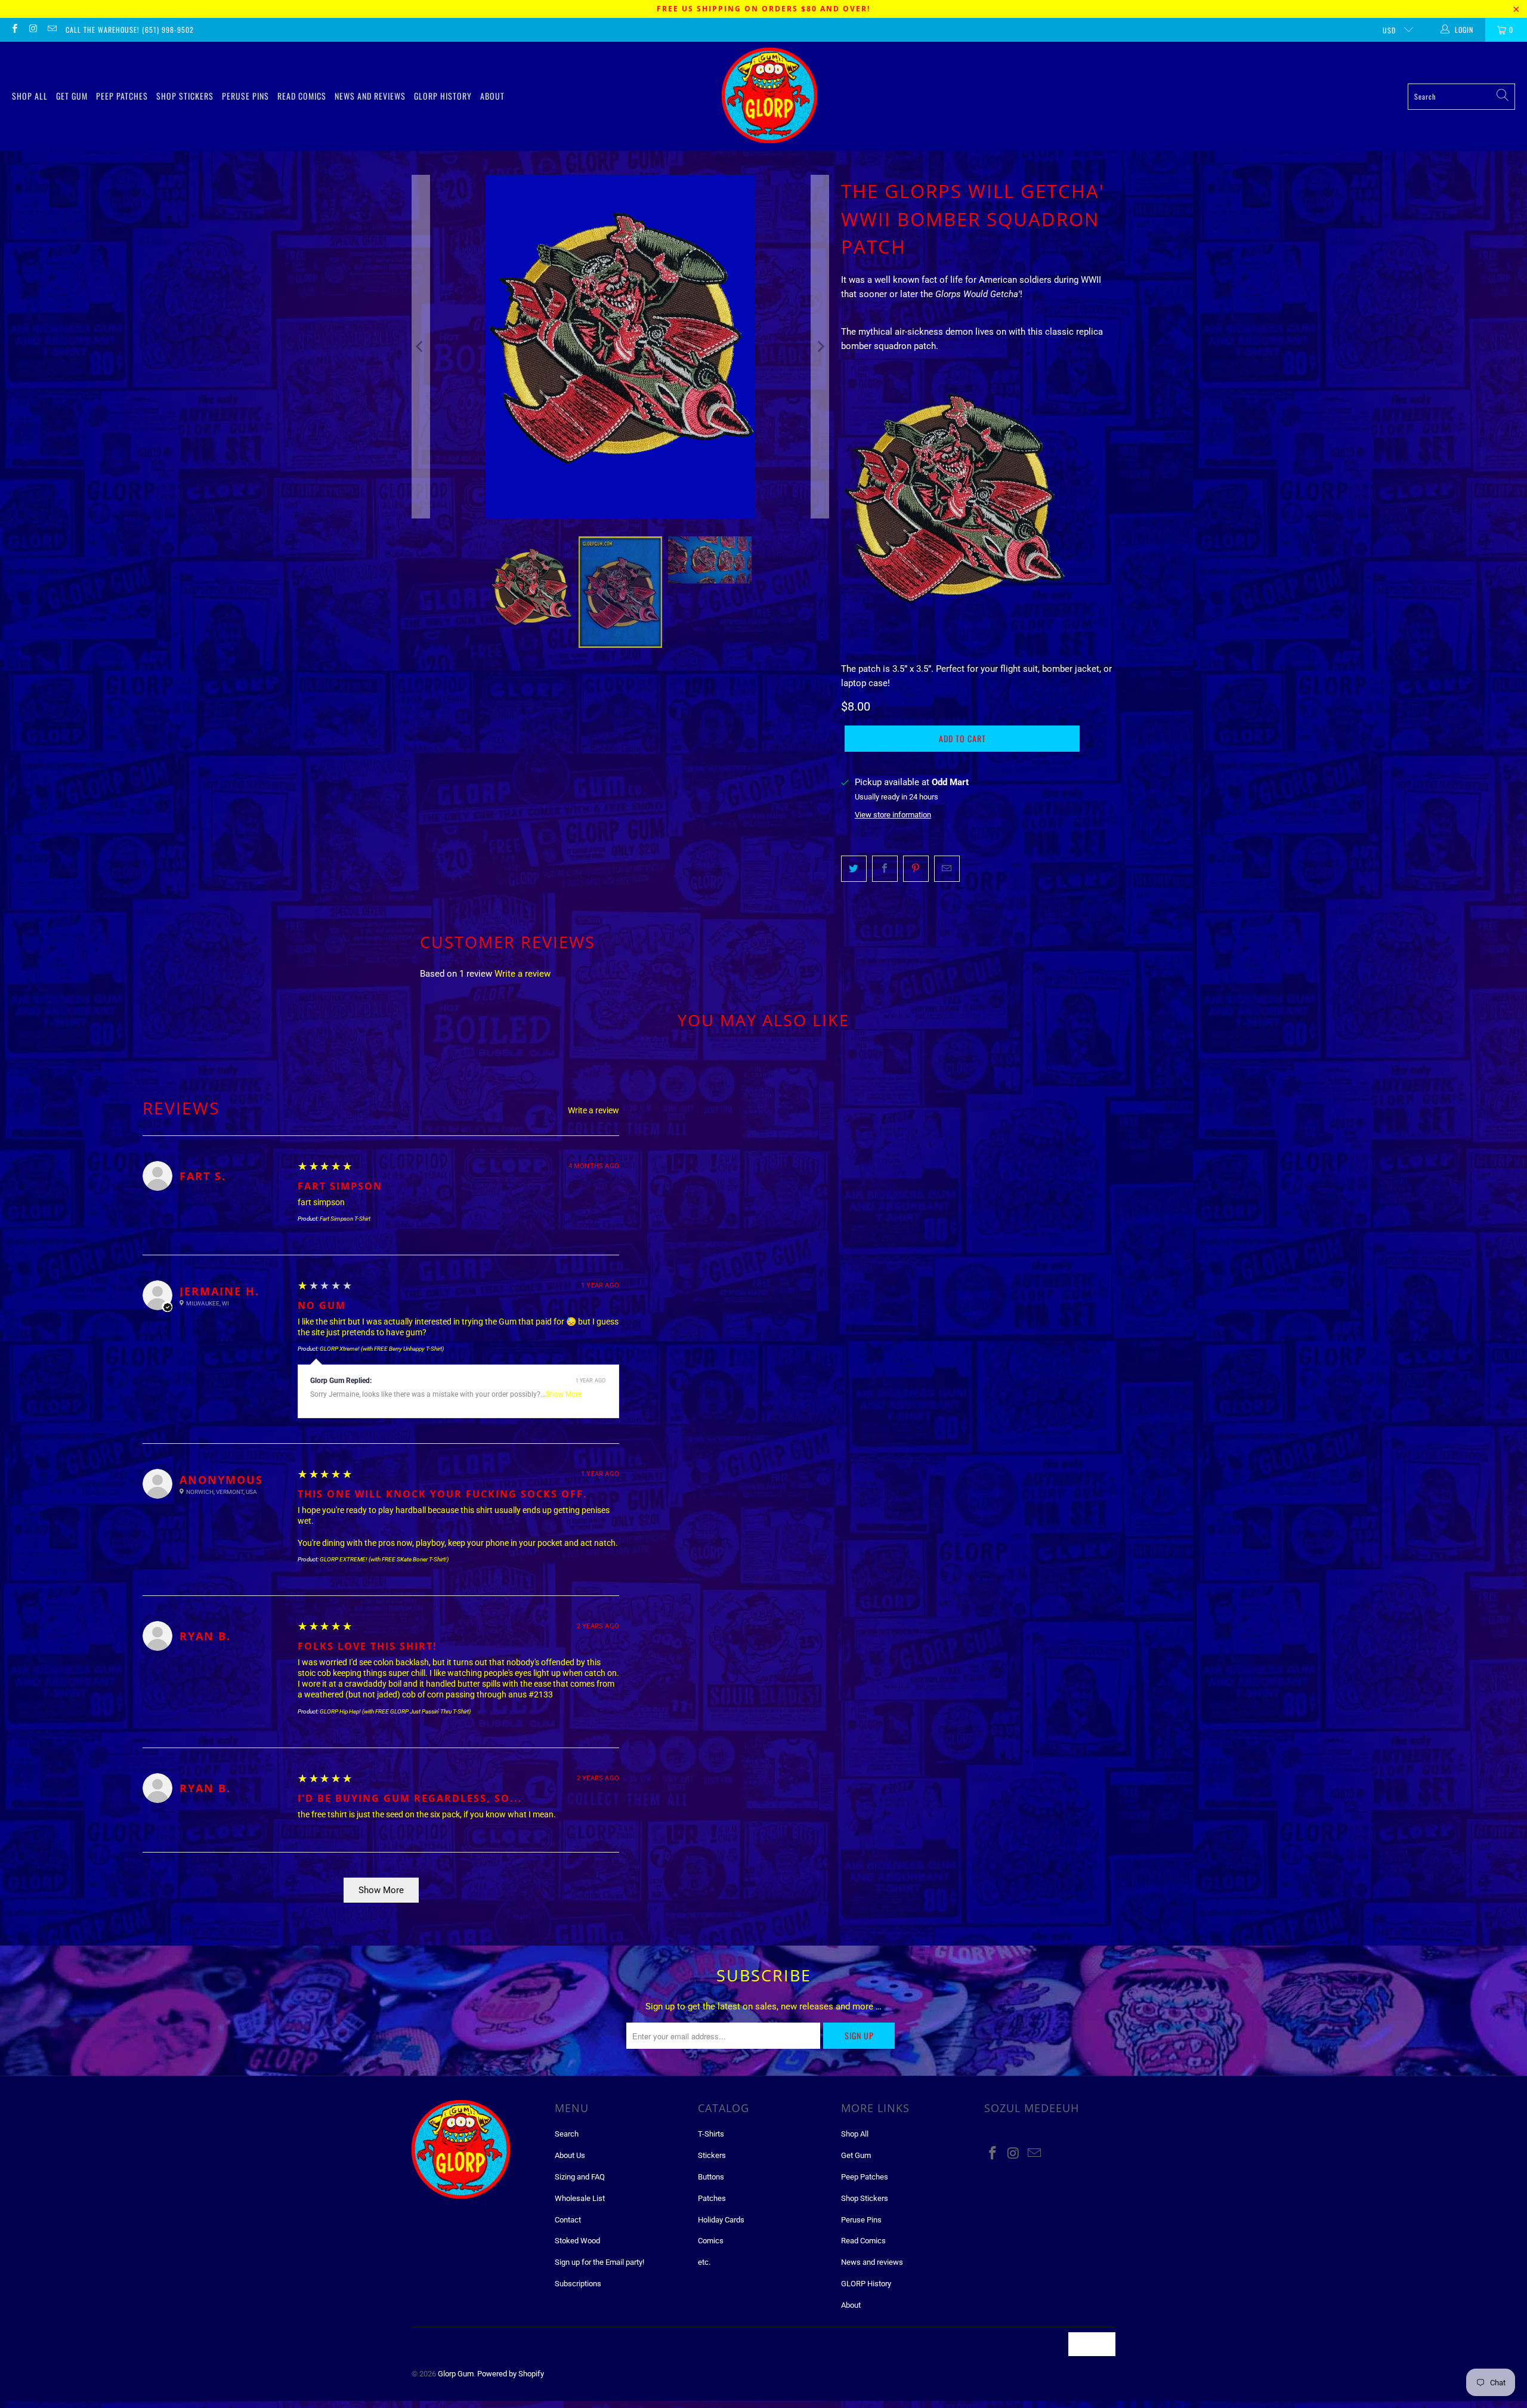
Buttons (711, 2177)
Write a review (523, 974)
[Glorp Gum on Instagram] (33, 30)
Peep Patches (122, 96)
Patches (712, 2198)
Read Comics (302, 96)
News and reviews (370, 96)
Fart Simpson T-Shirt (345, 1219)
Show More (564, 1394)
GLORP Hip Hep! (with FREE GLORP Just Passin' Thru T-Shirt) (395, 1711)
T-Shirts (711, 2134)
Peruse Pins (245, 96)
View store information (893, 815)
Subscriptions (578, 2284)
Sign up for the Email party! (599, 2262)
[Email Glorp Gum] (52, 30)
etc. (704, 2262)
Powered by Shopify (511, 2374)
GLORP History (443, 96)
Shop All (30, 96)
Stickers (712, 2155)
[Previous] (421, 347)
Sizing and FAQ (580, 2177)
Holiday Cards (721, 2220)
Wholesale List (580, 2198)
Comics (711, 2241)
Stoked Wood (577, 2241)
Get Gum (72, 96)
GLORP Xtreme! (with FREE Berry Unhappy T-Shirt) (382, 1349)
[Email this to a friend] (947, 869)
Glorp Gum (456, 2374)
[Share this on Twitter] (854, 869)
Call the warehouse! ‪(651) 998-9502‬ (130, 30)
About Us (570, 2155)
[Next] (820, 347)
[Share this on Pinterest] (916, 869)
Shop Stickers (185, 96)
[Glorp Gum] (769, 96)
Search (567, 2134)
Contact (568, 2220)
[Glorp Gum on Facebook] (14, 30)
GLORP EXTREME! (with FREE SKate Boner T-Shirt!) (384, 1559)
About (492, 96)
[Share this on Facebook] (885, 869)
